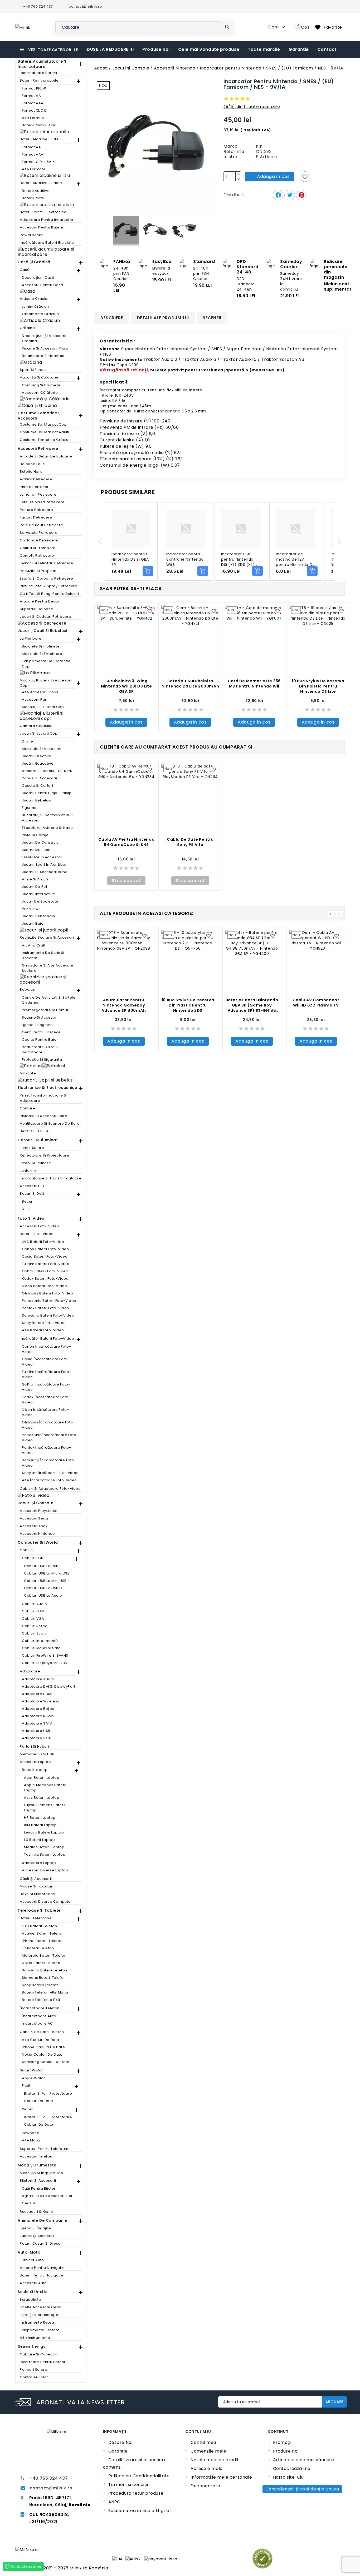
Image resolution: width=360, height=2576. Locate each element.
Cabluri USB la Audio (43, 1595)
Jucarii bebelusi (37, 800)
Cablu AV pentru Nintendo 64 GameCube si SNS (126, 842)
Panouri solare (33, 2370)
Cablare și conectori (39, 2354)
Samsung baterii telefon (45, 1970)
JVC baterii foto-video (43, 1242)
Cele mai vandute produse (209, 49)
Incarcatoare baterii (38, 73)
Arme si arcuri (35, 879)
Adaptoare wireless (41, 1701)
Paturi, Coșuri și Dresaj (41, 2243)
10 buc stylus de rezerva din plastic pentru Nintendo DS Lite (318, 686)
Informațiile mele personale (221, 2477)
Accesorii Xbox (33, 1526)
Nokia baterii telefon (41, 1963)
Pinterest (301, 195)
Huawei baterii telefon (43, 1933)
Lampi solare (32, 1148)
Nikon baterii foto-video (44, 1286)
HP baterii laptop (40, 1818)
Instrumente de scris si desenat (43, 955)
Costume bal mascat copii (44, 424)
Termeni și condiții (128, 2485)
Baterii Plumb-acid (39, 125)
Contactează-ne (292, 2468)
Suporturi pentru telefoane (45, 2149)
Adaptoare (30, 1671)
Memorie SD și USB (37, 1754)
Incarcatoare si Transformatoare (51, 1178)
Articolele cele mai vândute (304, 2460)
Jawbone (31, 2133)
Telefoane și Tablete (39, 1910)
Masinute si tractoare (42, 654)
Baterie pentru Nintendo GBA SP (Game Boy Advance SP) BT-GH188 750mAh (252, 1005)
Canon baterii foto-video (45, 1249)
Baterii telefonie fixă (41, 2000)
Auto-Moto (29, 2252)
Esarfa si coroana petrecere (46, 578)
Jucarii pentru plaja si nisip (47, 793)
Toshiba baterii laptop (45, 1854)
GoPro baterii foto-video (45, 1271)
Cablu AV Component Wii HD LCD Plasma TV (316, 1003)
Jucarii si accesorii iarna (45, 872)
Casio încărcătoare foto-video (46, 1362)
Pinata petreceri (35, 487)
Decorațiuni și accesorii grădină (44, 338)
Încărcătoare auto (39, 2016)
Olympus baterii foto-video (48, 1293)
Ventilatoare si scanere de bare (50, 1123)
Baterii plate (33, 198)
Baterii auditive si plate (41, 183)
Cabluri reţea (35, 1626)
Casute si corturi (37, 786)
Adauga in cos (126, 722)
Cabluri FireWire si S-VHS (45, 1655)
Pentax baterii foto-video (46, 1308)
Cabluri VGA (33, 1619)
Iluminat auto (32, 2260)
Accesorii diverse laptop (45, 1870)
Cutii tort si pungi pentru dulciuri (49, 594)
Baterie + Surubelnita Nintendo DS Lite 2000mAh (190, 684)
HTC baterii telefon (39, 1926)
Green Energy (31, 2346)
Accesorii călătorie (40, 393)
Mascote (28, 1073)
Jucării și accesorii (37, 2236)
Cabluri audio (35, 1604)
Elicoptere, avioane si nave (47, 828)
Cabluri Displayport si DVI (45, 1663)
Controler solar (34, 2377)
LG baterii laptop (39, 1840)
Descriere (112, 318)
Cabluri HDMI (34, 1611)
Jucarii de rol (34, 887)
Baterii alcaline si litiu (40, 139)
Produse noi (156, 49)
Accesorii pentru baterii (41, 227)
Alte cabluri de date (41, 2040)
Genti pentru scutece (41, 1032)
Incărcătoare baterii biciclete (47, 243)
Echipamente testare (40, 2330)
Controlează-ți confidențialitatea (302, 2489)
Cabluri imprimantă (40, 1641)
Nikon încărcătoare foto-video (45, 1412)
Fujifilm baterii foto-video (46, 1264)
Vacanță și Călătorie (39, 377)
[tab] (112, 318)
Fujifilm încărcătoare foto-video (47, 1374)
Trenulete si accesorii (42, 857)
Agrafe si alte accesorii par (47, 2196)
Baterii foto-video (37, 1234)
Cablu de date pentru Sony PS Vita (190, 842)
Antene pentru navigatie (42, 2268)
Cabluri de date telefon (42, 2032)
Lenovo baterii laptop (44, 1832)
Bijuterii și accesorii (38, 2181)
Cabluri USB (33, 1558)
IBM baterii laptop (40, 1825)
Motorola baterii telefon (44, 1955)
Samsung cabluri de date (46, 2062)
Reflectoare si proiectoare (45, 1155)
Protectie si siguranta (42, 1060)
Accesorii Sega (34, 1518)
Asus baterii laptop (42, 1798)
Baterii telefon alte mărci (45, 1992)
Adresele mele (207, 2468)
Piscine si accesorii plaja (45, 348)
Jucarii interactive (38, 894)
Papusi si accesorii (39, 778)
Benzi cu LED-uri (35, 1131)
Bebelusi (28, 990)
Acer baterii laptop (42, 1778)
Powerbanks (31, 235)
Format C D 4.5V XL (39, 162)
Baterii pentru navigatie (42, 2275)
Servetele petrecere (39, 533)
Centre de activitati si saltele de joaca (49, 1000)
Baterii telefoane (36, 1918)
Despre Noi (120, 2442)
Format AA (31, 96)
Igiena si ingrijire (37, 1025)
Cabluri (26, 1550)
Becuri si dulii (32, 1194)
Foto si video (31, 1218)
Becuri (28, 1201)
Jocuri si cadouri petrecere (45, 617)
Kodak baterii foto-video (45, 1279)
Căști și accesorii (36, 1879)
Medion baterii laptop (44, 1847)
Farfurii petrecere (36, 517)
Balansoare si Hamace (43, 356)
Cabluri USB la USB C (43, 1588)
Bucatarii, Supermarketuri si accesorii (48, 818)
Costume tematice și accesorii (40, 416)
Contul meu (203, 2442)
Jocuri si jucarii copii (40, 733)
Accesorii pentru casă (43, 285)
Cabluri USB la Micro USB (47, 1573)
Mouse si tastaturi (37, 1886)
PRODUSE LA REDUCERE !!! (106, 49)
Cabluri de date (39, 2101)
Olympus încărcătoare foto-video (48, 1425)
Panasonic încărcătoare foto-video (50, 1438)
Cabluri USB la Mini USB (45, 1581)
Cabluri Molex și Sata (41, 1648)
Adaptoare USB (36, 1731)
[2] (232, 99)
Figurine (29, 808)
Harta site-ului (289, 2477)
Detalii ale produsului (163, 318)
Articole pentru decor (40, 601)
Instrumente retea (37, 2322)
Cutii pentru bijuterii (40, 2188)
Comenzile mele (208, 2451)
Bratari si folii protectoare (48, 2093)
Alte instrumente (35, 2338)
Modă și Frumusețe (37, 2165)
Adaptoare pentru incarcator (47, 220)
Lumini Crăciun (35, 307)
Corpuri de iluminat (38, 1140)
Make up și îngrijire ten (41, 2173)
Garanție (299, 49)
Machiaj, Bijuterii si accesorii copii (46, 683)
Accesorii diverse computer (46, 1902)
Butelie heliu (31, 472)
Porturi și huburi (34, 1747)
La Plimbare (31, 638)
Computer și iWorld (38, 1542)
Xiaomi (28, 2109)
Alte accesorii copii (40, 692)
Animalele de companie (42, 2220)
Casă (25, 270)
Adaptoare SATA (37, 1723)
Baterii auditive (36, 191)
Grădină (27, 328)
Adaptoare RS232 (38, 1716)
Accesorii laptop (35, 1762)
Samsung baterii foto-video (48, 1315)
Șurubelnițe (31, 2300)
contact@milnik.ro (51, 2488)
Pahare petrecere (37, 510)
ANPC (114, 2502)
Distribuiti (278, 195)
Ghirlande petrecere (39, 540)
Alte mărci (31, 2140)
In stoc (231, 157)
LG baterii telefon (38, 1948)
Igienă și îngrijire (35, 2228)
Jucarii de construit (40, 842)
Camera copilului (36, 726)
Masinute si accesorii (42, 749)
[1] (226, 99)
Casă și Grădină (34, 262)
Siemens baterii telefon (44, 1978)
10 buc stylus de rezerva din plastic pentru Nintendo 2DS (188, 1005)
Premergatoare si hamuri (46, 1010)
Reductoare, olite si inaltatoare (40, 1050)
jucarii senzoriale (39, 916)
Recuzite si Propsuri (38, 571)
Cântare (27, 1108)
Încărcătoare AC (37, 2023)
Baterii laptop (35, 1770)
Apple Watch (34, 2078)
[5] (248, 99)
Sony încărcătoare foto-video (50, 1473)
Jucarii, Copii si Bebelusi (42, 631)
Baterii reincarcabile (39, 80)
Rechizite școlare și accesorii (47, 937)
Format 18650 (34, 88)
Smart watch (32, 2070)
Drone (28, 741)
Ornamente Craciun (40, 314)
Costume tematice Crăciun (45, 440)
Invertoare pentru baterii (42, 2362)
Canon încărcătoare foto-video (46, 1349)
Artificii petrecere (36, 479)
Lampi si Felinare (35, 1163)
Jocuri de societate (40, 901)
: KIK (258, 146)
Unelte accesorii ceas (40, 2307)
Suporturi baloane (37, 609)
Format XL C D (34, 110)
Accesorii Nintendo (37, 1534)
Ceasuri (29, 2203)
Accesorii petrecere (38, 449)
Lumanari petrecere (38, 494)
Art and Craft (34, 945)
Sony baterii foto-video (44, 1323)
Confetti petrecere (37, 555)
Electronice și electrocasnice (47, 1088)
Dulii (26, 1209)
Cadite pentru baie (39, 1040)
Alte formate (34, 118)
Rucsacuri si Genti (36, 2212)
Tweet (290, 195)
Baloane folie (32, 464)
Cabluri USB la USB (41, 1566)
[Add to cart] (148, 571)
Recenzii (212, 318)
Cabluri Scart (34, 1633)
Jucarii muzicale (37, 850)
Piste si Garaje (35, 835)
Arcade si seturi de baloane (46, 456)
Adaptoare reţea (38, 1709)
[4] (243, 99)
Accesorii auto (33, 2283)
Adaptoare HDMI (37, 1694)
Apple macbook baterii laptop (45, 1788)
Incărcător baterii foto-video (47, 1339)
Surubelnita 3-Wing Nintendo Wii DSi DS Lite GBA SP (126, 686)
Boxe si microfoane (38, 1894)
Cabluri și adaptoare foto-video (50, 1489)
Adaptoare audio (38, 1679)
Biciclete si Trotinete (41, 646)
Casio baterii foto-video (45, 1256)
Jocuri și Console (35, 1503)
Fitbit (26, 2086)
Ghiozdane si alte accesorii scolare (47, 968)
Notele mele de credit (215, 2460)
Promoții (282, 2442)
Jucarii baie (33, 923)
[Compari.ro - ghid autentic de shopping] (262, 2558)
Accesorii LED (32, 1186)
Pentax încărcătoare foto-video (47, 1450)
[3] (237, 99)
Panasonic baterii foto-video (49, 1301)
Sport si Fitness (34, 370)
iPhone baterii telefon (42, 1941)
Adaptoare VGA (37, 1738)
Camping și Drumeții (41, 385)
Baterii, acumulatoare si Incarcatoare (42, 64)
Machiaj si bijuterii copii (44, 707)
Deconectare (205, 2486)
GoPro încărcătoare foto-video (46, 1387)
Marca (231, 146)
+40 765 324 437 (49, 2478)
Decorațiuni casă (38, 278)
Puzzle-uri (31, 909)
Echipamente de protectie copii (46, 664)
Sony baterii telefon (40, 1985)
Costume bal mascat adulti (45, 432)
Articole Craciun (35, 299)
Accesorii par (34, 699)
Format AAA (33, 103)
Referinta (234, 152)
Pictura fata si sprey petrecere (49, 586)
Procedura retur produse (136, 2493)
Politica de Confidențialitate (139, 2476)
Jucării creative (37, 756)
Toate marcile (264, 49)
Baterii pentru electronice (43, 212)
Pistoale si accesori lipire (43, 1116)
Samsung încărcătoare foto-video (49, 1463)
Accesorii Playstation (39, 1511)
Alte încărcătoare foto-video (49, 1480)
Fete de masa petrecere (42, 502)
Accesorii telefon (36, 2156)
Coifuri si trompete (38, 548)
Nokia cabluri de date (42, 2054)
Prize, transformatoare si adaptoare (43, 1098)
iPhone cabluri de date (43, 2047)
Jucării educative (38, 763)
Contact (327, 49)
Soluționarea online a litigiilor (140, 2511)
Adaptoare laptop (39, 1863)
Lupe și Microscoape (39, 2315)
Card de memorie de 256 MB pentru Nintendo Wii (254, 684)
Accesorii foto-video (40, 1226)
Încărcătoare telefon (40, 2008)
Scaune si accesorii (40, 1017)
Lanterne (28, 1171)
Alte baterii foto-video (43, 1330)
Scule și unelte (33, 2292)
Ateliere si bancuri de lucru (47, 771)
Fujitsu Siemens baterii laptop (45, 1808)
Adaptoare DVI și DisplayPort (49, 1686)
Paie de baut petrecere (41, 525)
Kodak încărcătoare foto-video (46, 1400)
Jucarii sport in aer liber (44, 865)
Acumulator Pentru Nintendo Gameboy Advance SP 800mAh (124, 1005)
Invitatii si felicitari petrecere (47, 563)
